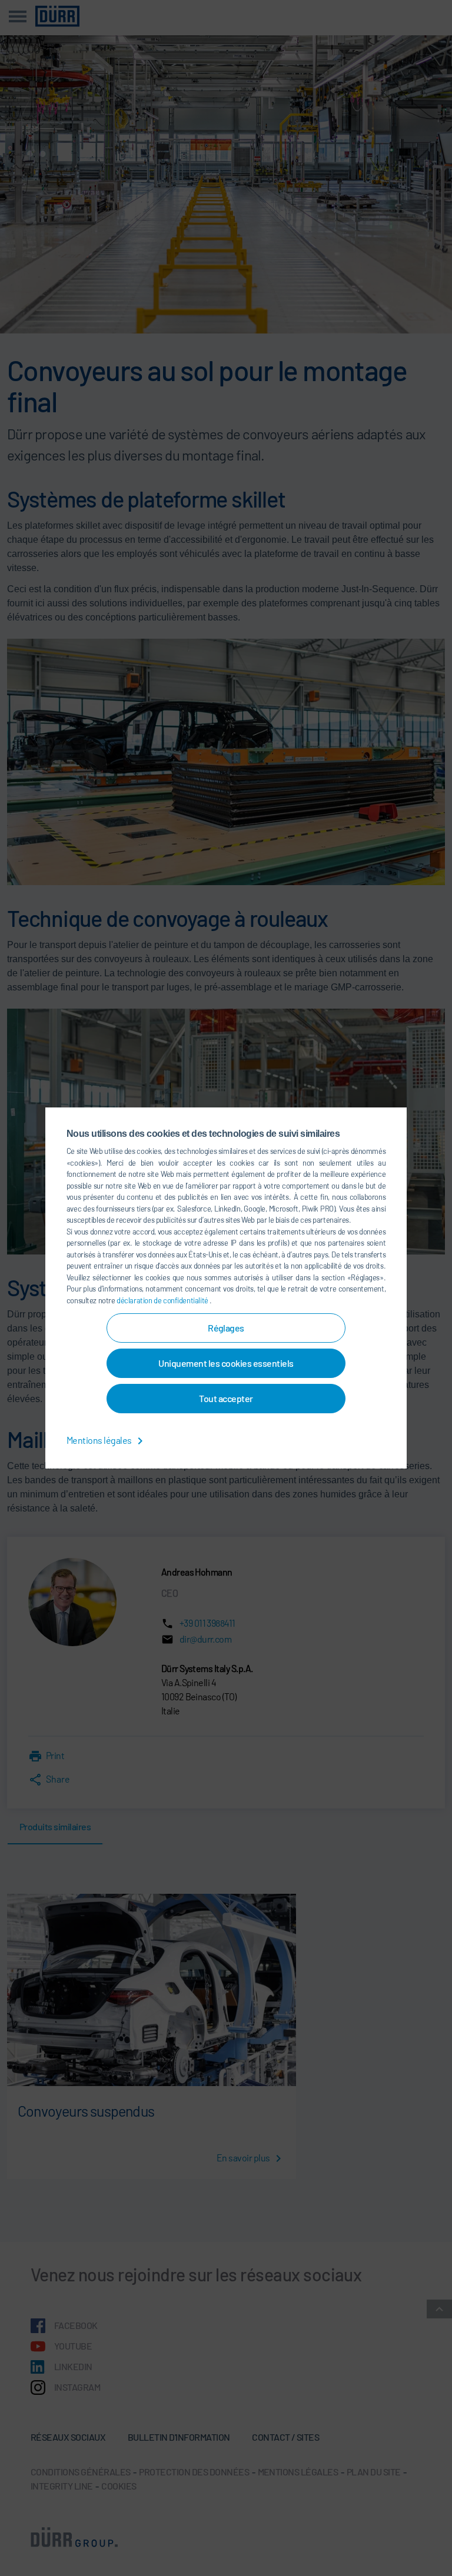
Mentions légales (100, 1440)
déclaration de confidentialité (163, 1300)
